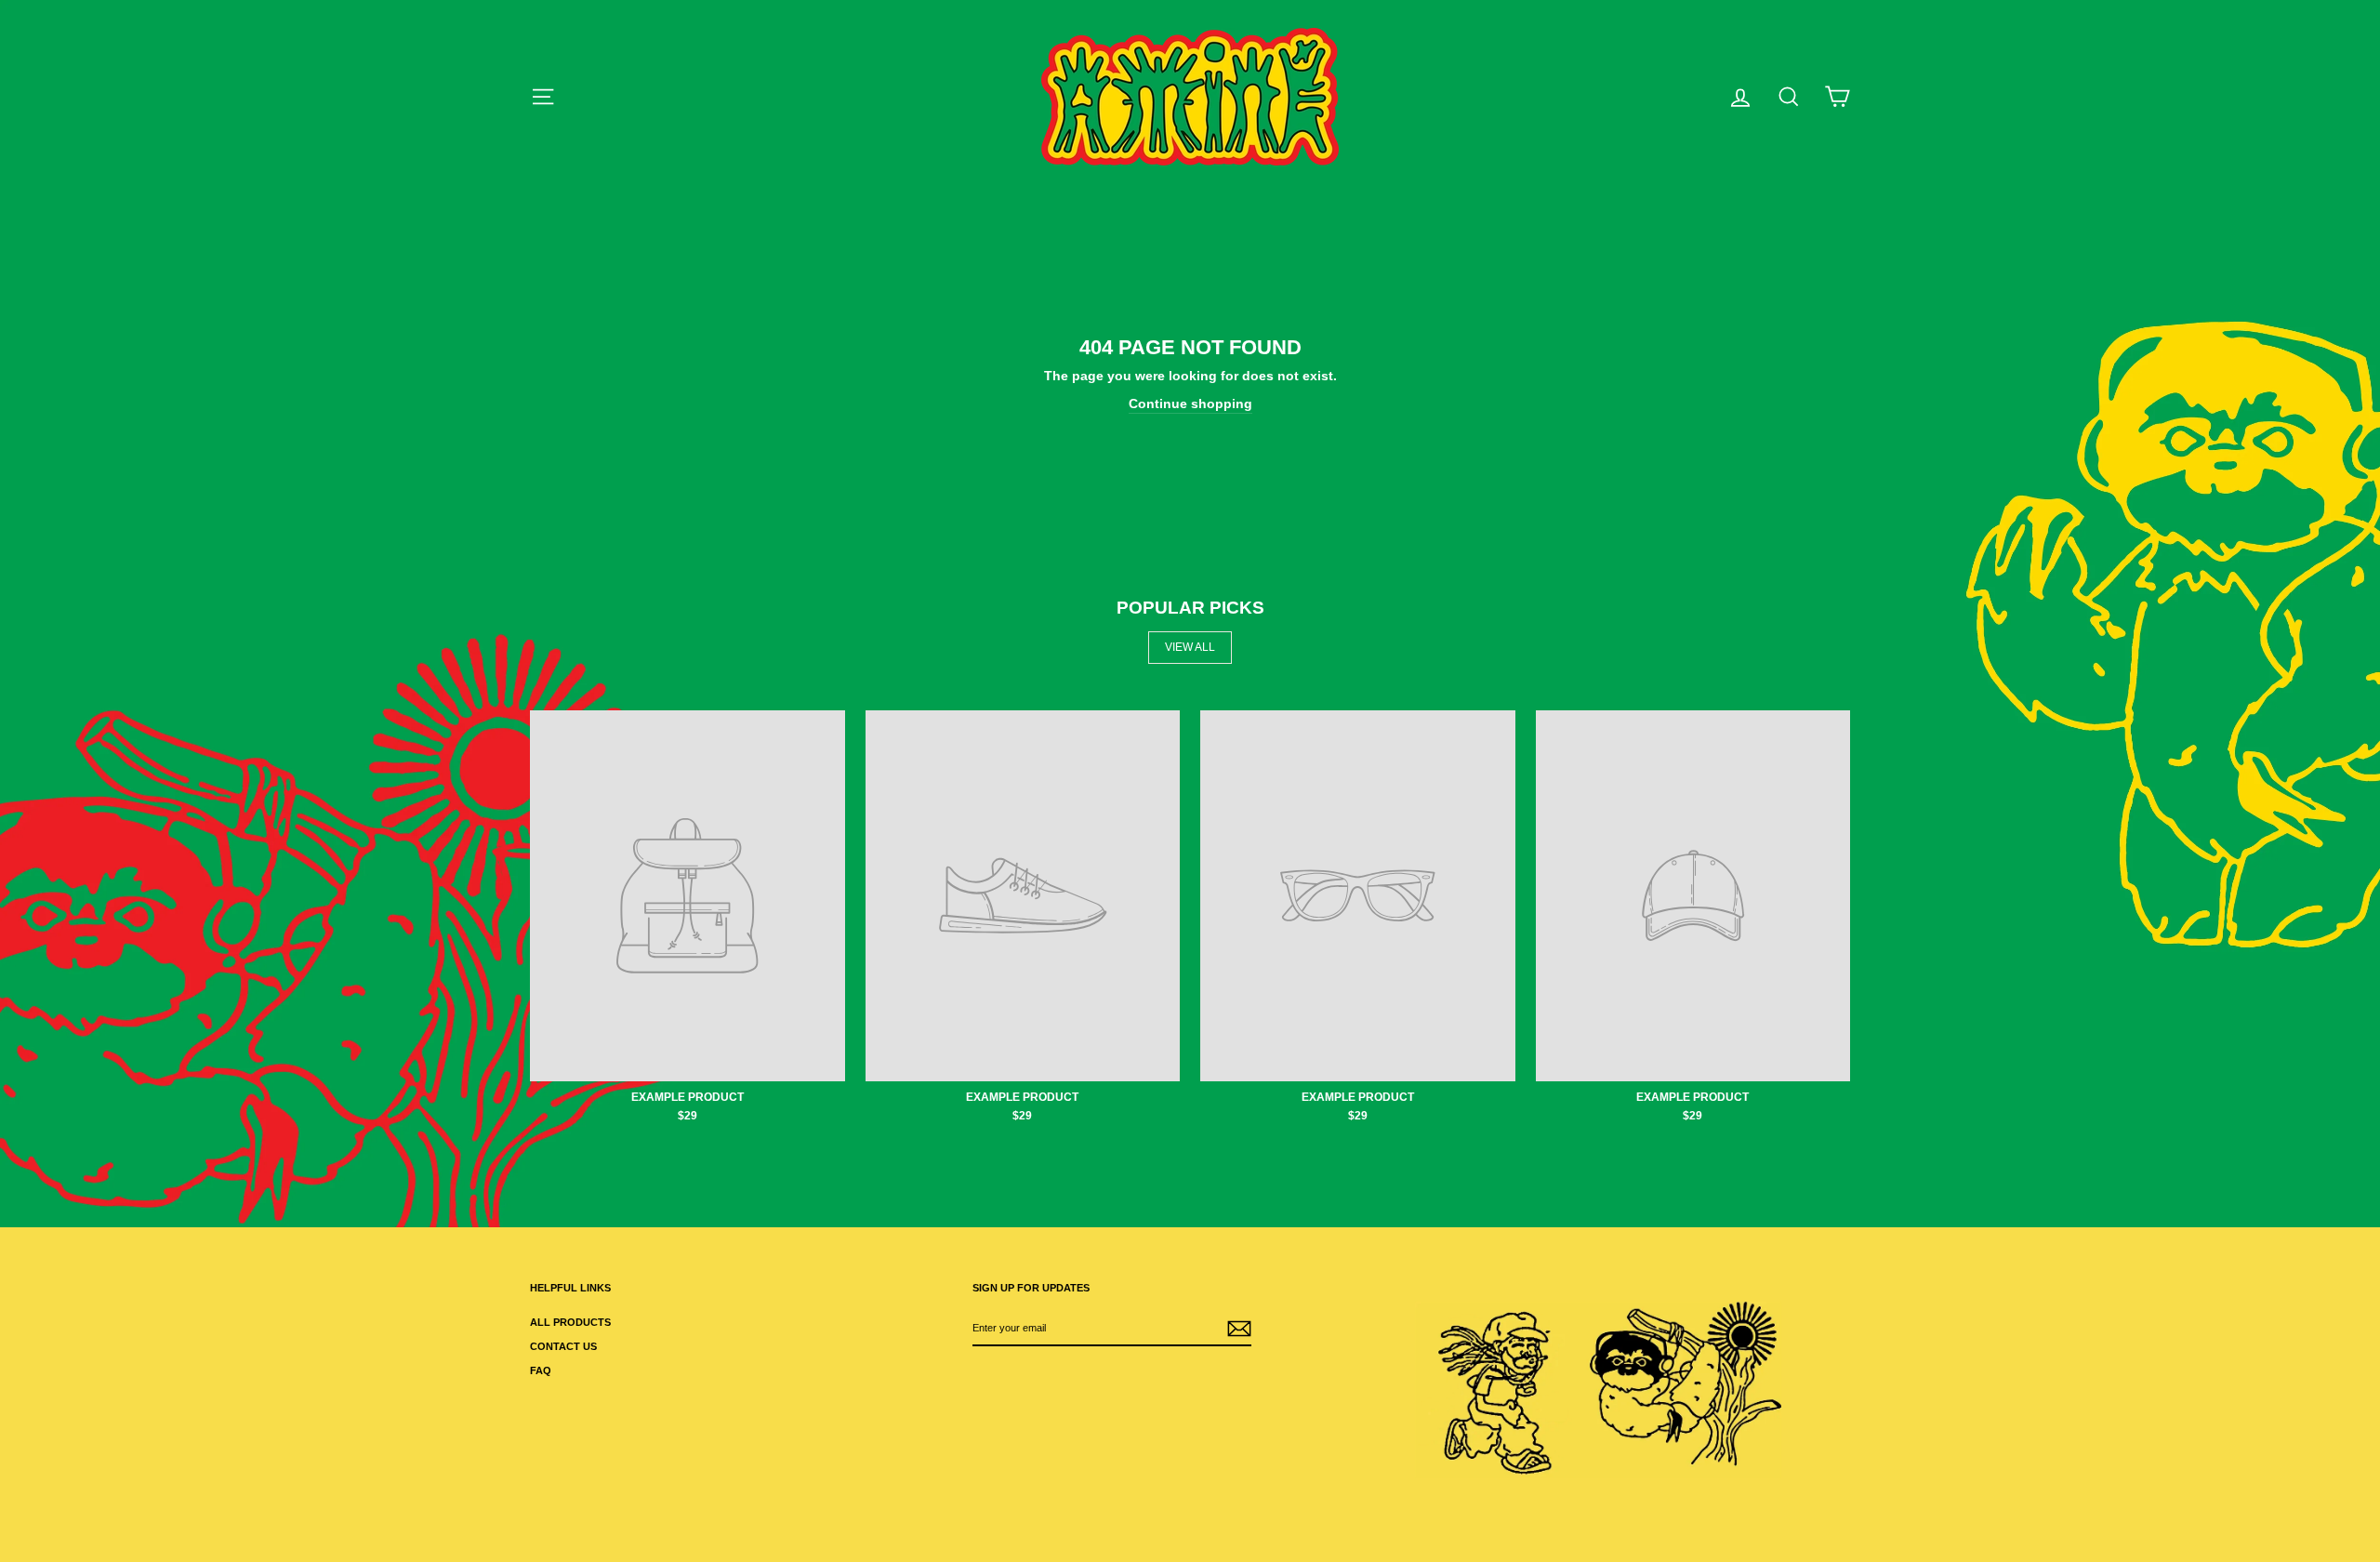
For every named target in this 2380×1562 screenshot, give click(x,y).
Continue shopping (1190, 404)
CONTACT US (563, 1346)
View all (1190, 647)
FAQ (541, 1370)
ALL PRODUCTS (570, 1322)
